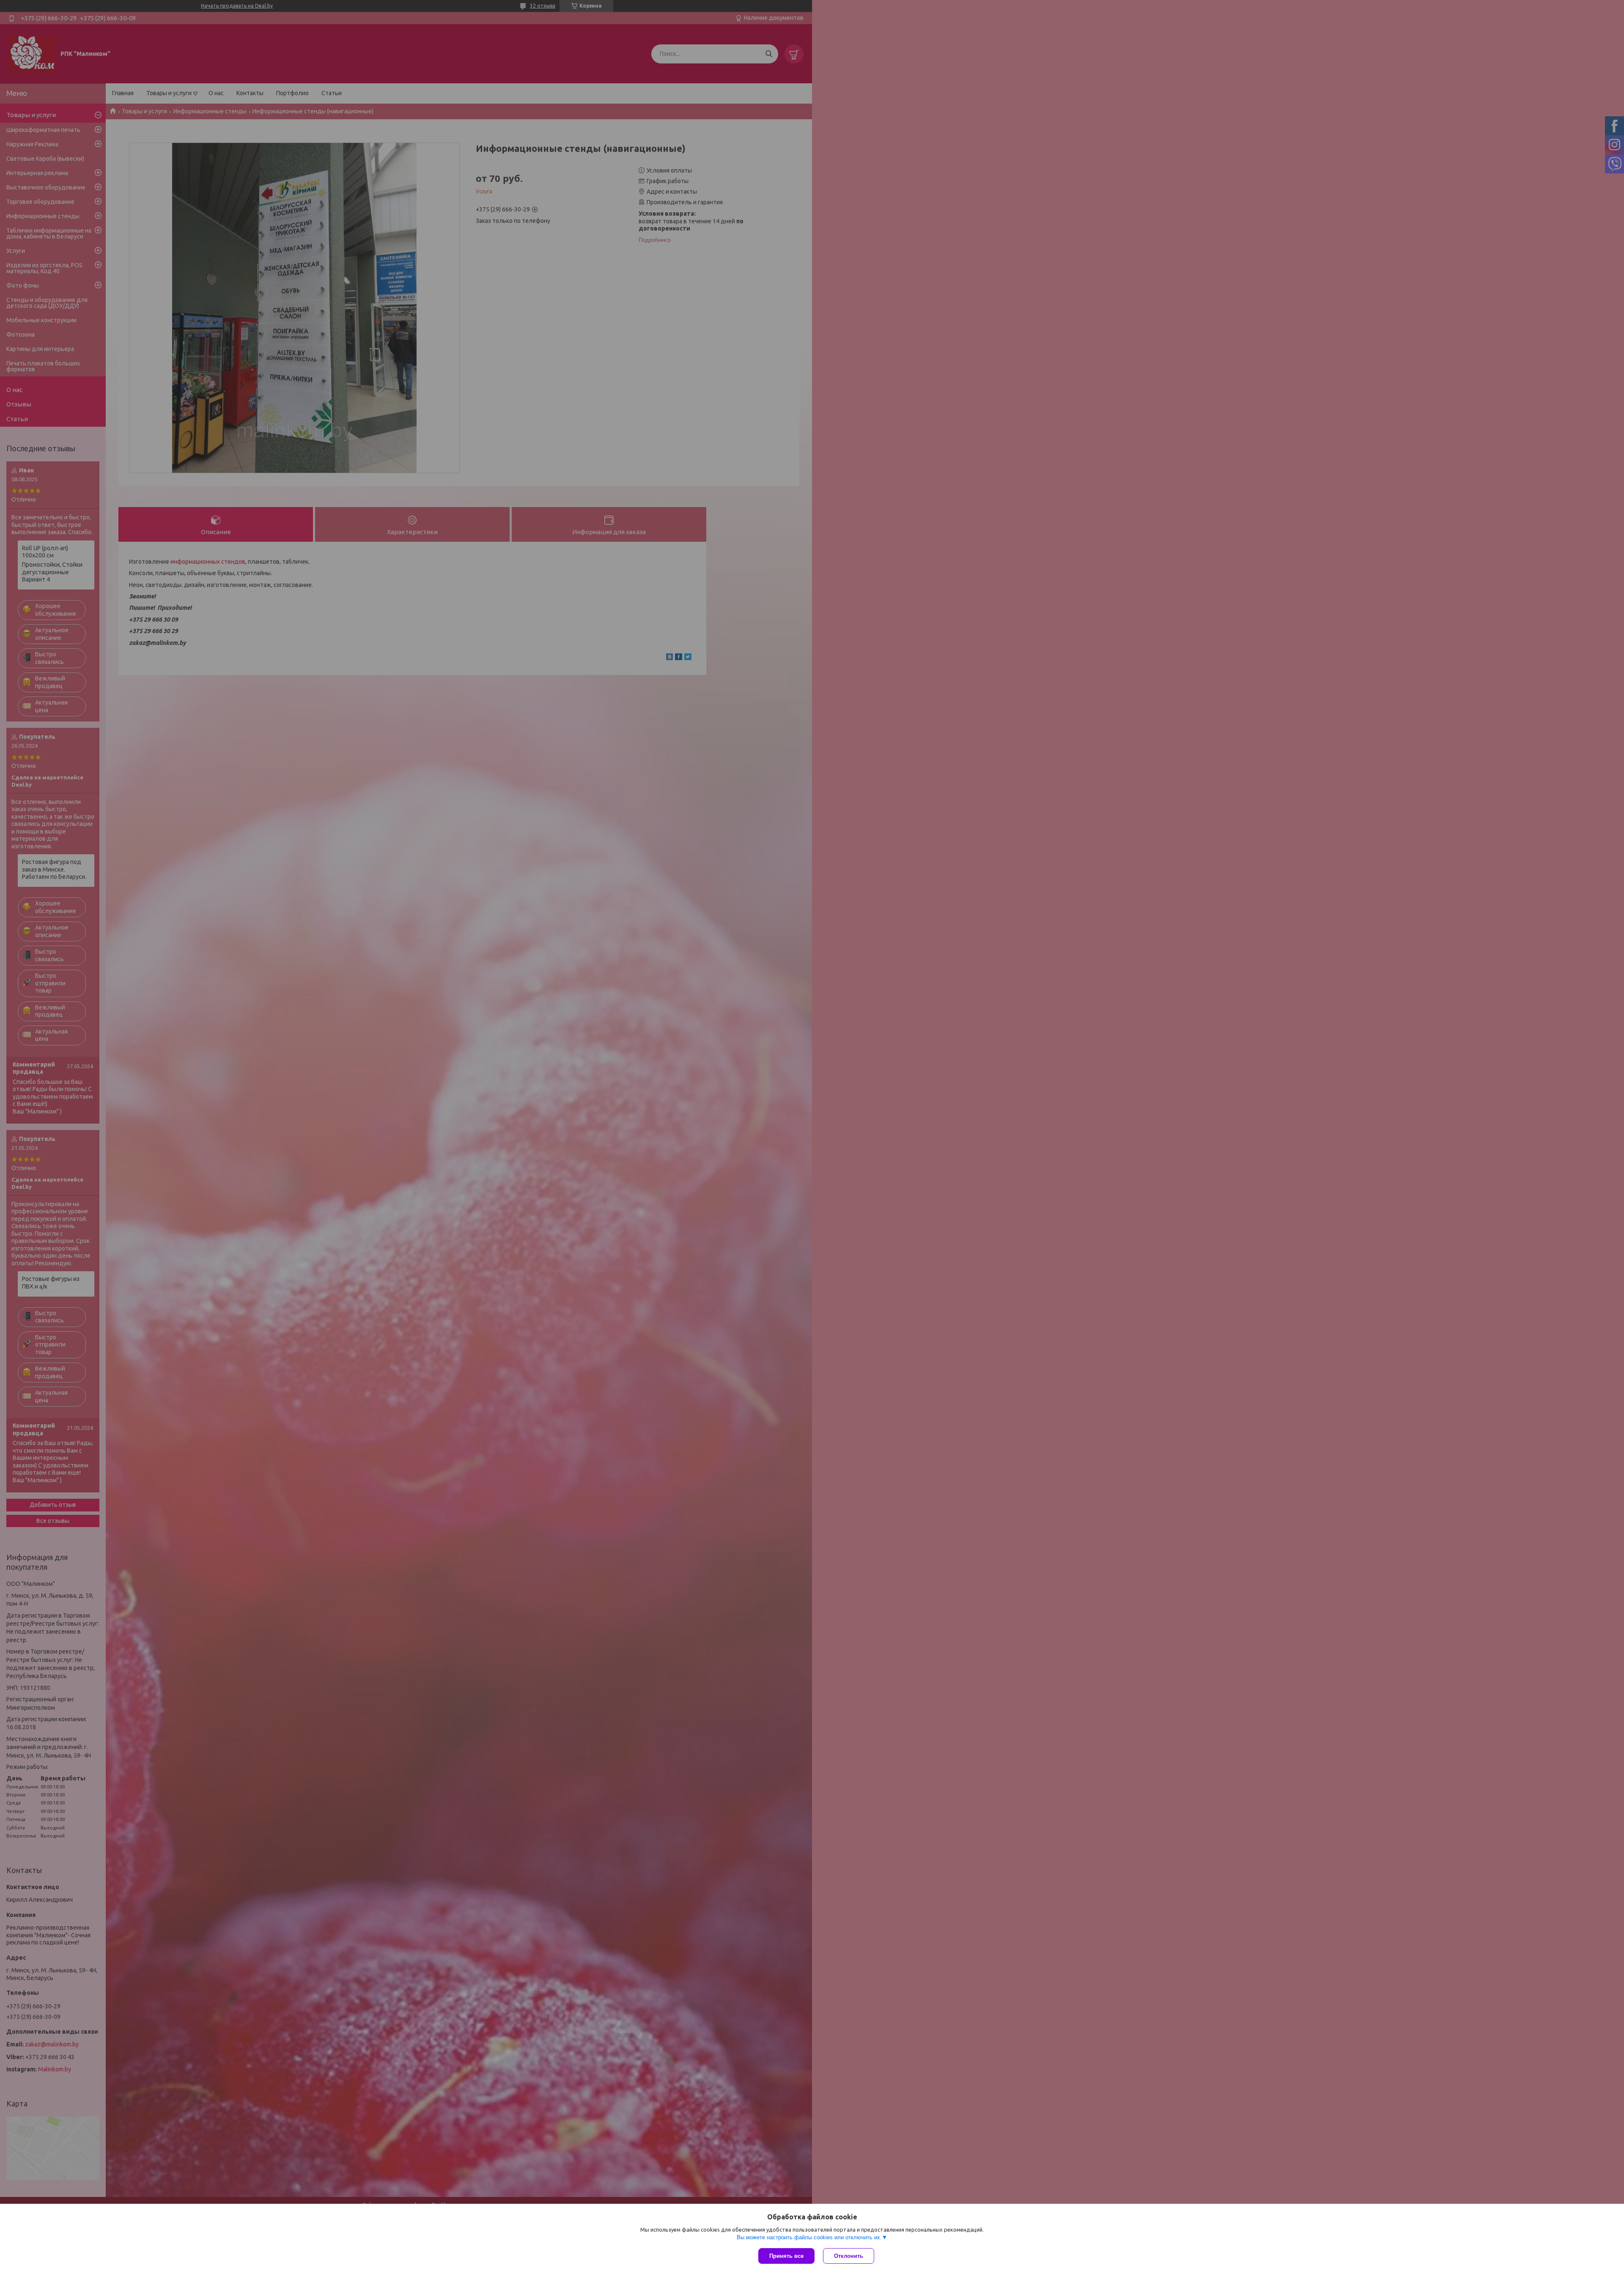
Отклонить (849, 2256)
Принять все (786, 2256)
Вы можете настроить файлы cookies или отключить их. (809, 2237)
